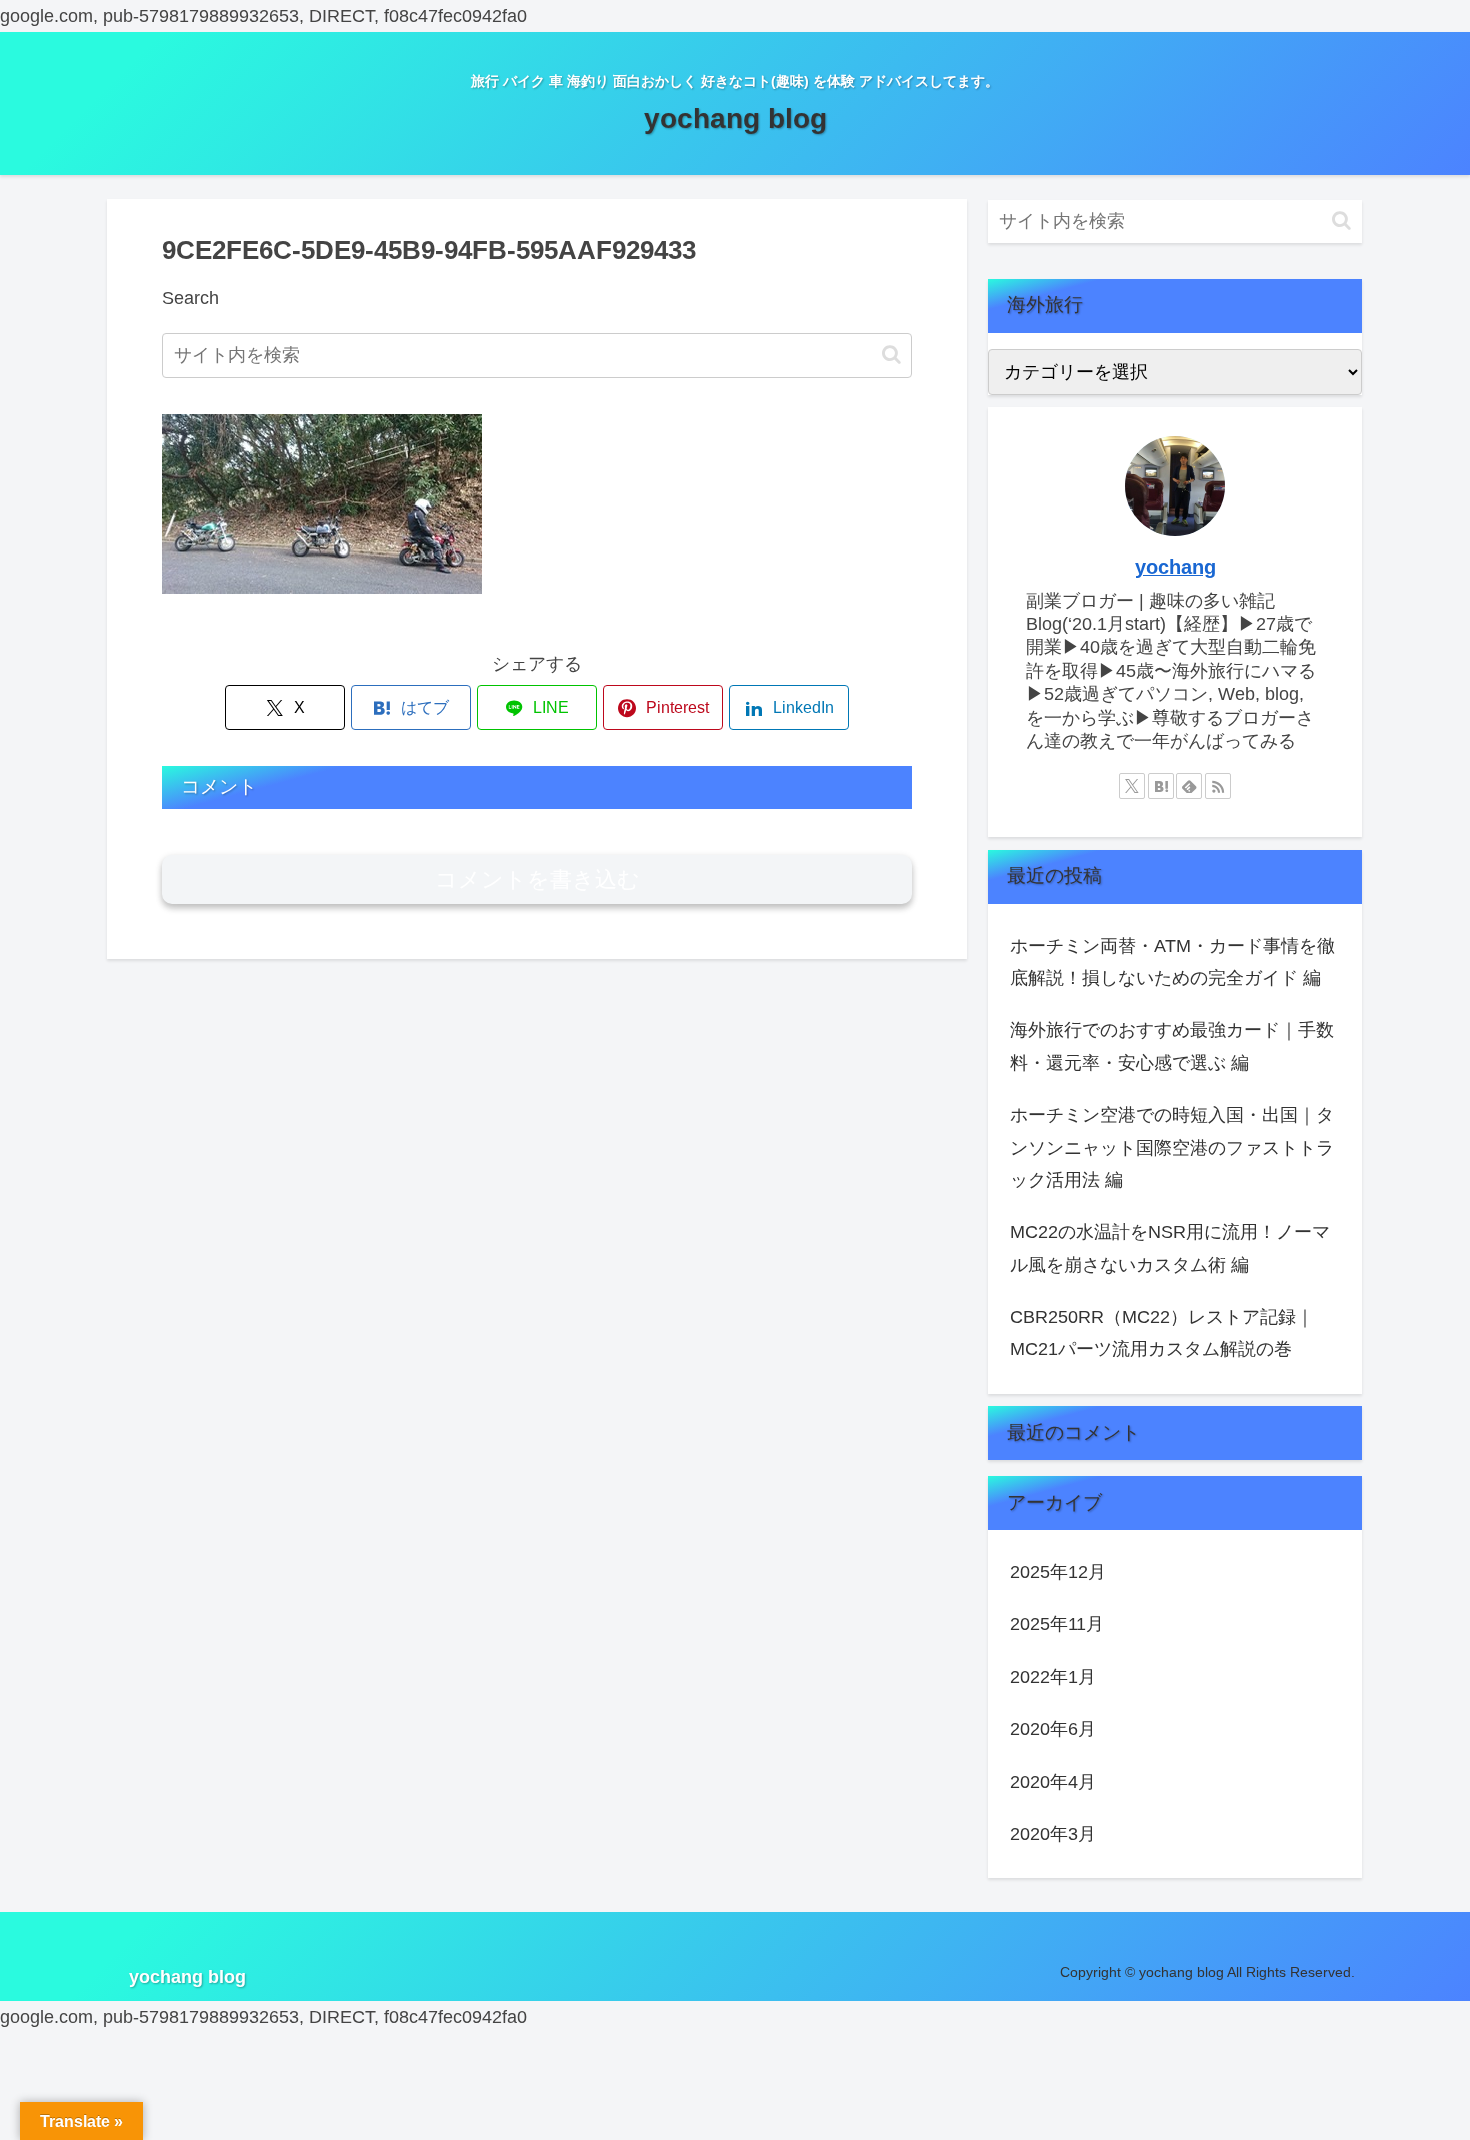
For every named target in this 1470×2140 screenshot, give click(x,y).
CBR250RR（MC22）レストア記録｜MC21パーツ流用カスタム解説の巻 (1162, 1333)
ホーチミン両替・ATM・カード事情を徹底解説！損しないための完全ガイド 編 (1172, 962)
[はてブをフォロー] (1161, 786)
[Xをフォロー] (1132, 786)
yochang (1175, 567)
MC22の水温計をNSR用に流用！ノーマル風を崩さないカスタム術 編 (1170, 1248)
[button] (891, 354)
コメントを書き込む (537, 879)
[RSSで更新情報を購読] (1218, 786)
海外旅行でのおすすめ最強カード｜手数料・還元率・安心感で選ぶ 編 (1172, 1046)
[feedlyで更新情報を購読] (1189, 786)
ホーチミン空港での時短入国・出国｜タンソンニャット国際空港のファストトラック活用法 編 (1172, 1147)
